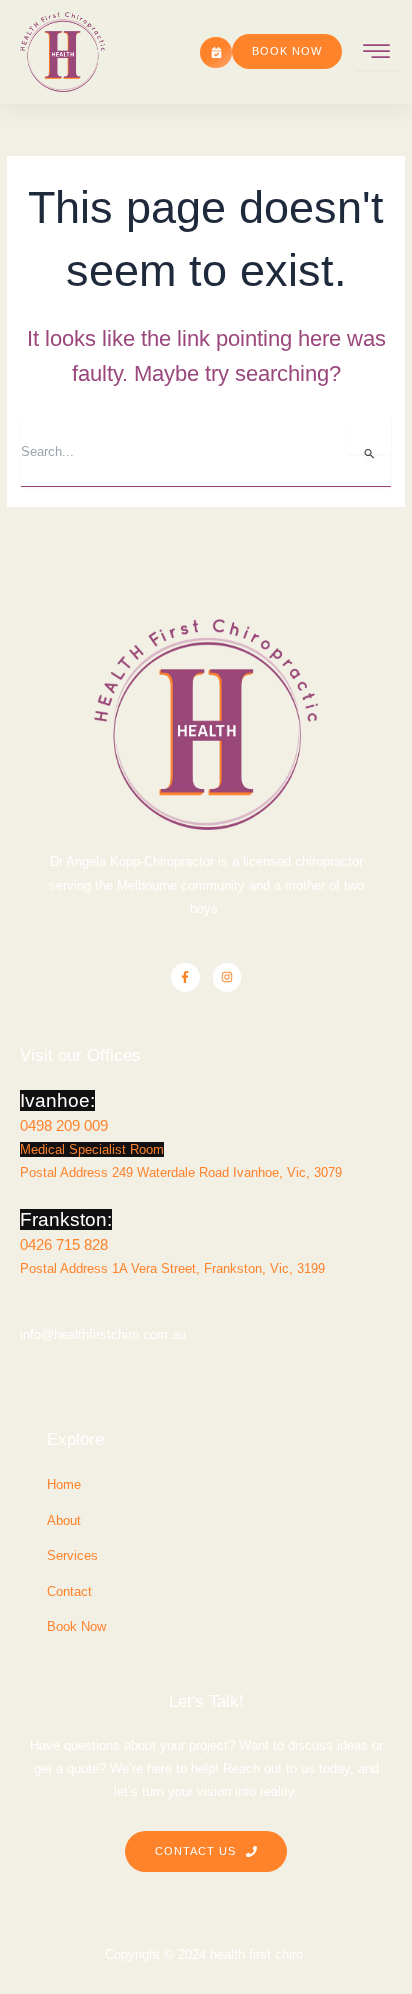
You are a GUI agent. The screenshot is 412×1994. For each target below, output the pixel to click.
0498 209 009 (64, 1125)
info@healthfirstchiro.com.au (103, 1334)
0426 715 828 (64, 1244)
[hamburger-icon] (377, 54)
